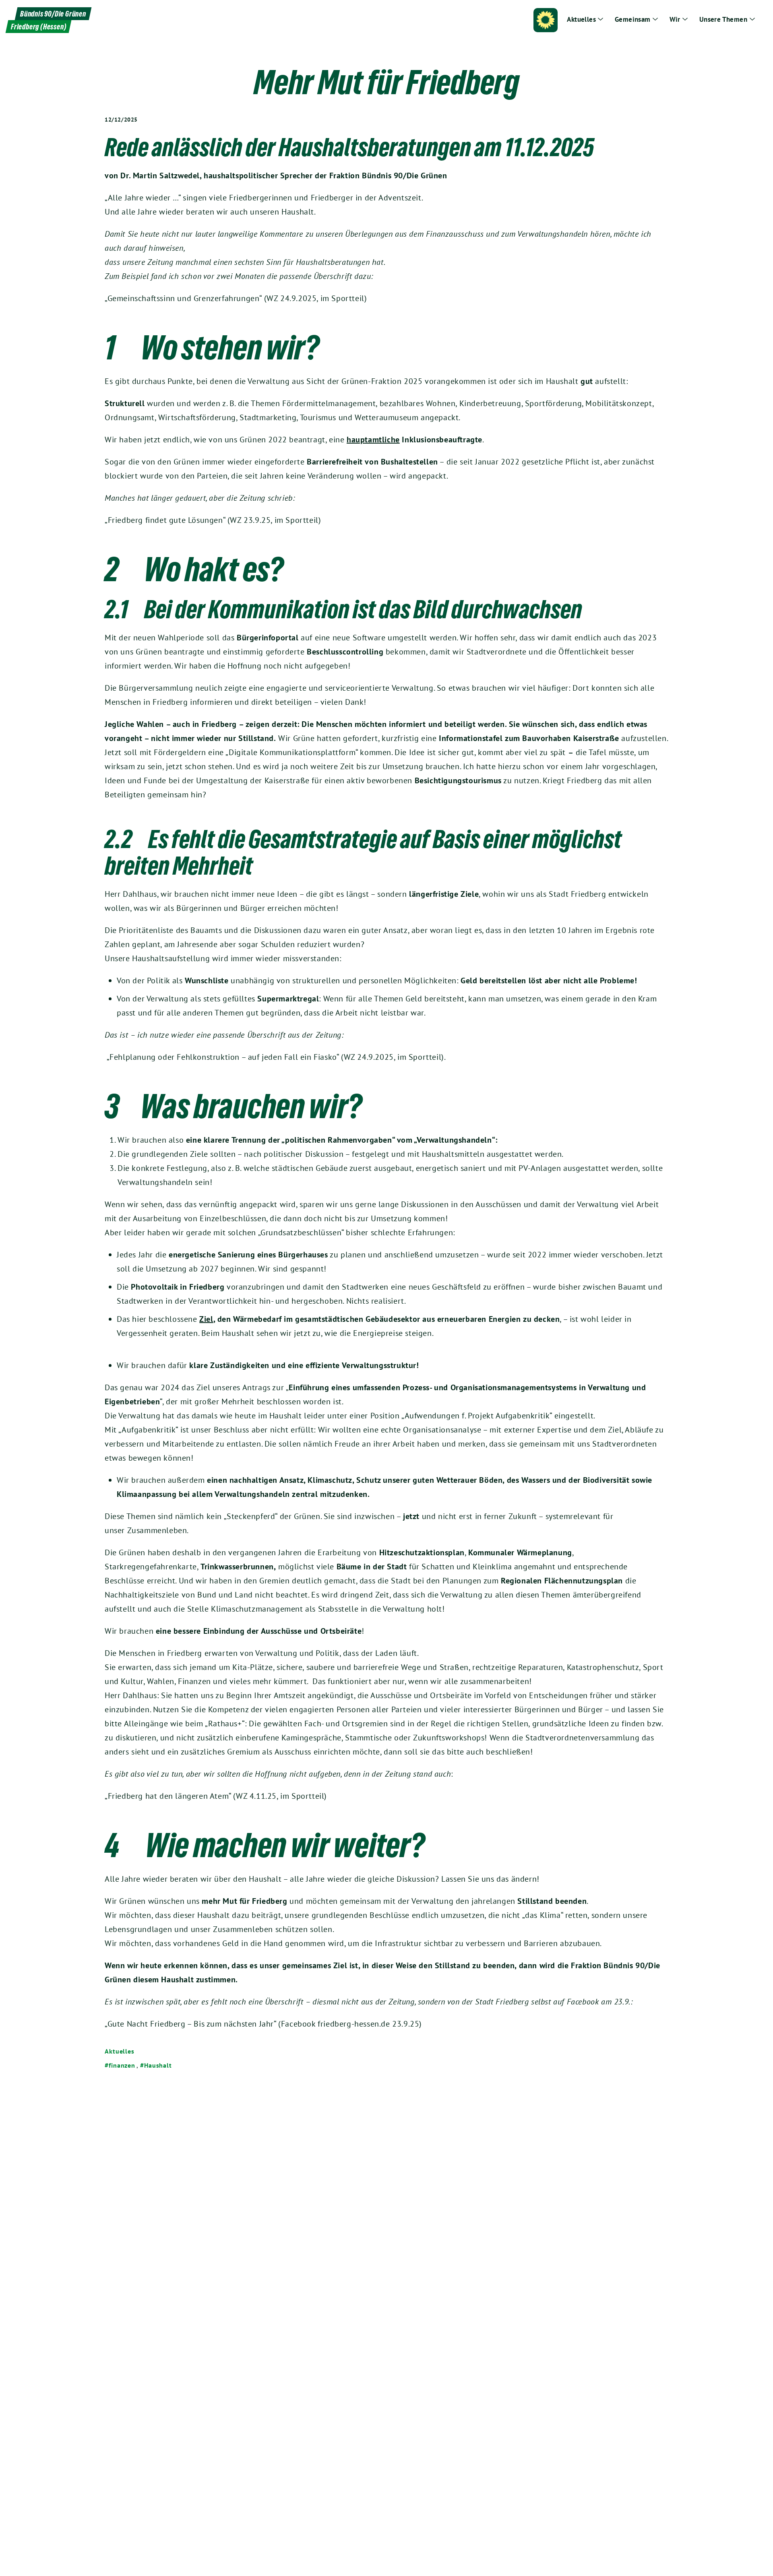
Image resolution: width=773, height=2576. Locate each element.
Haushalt (158, 2065)
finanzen (122, 2065)
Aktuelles (120, 2051)
